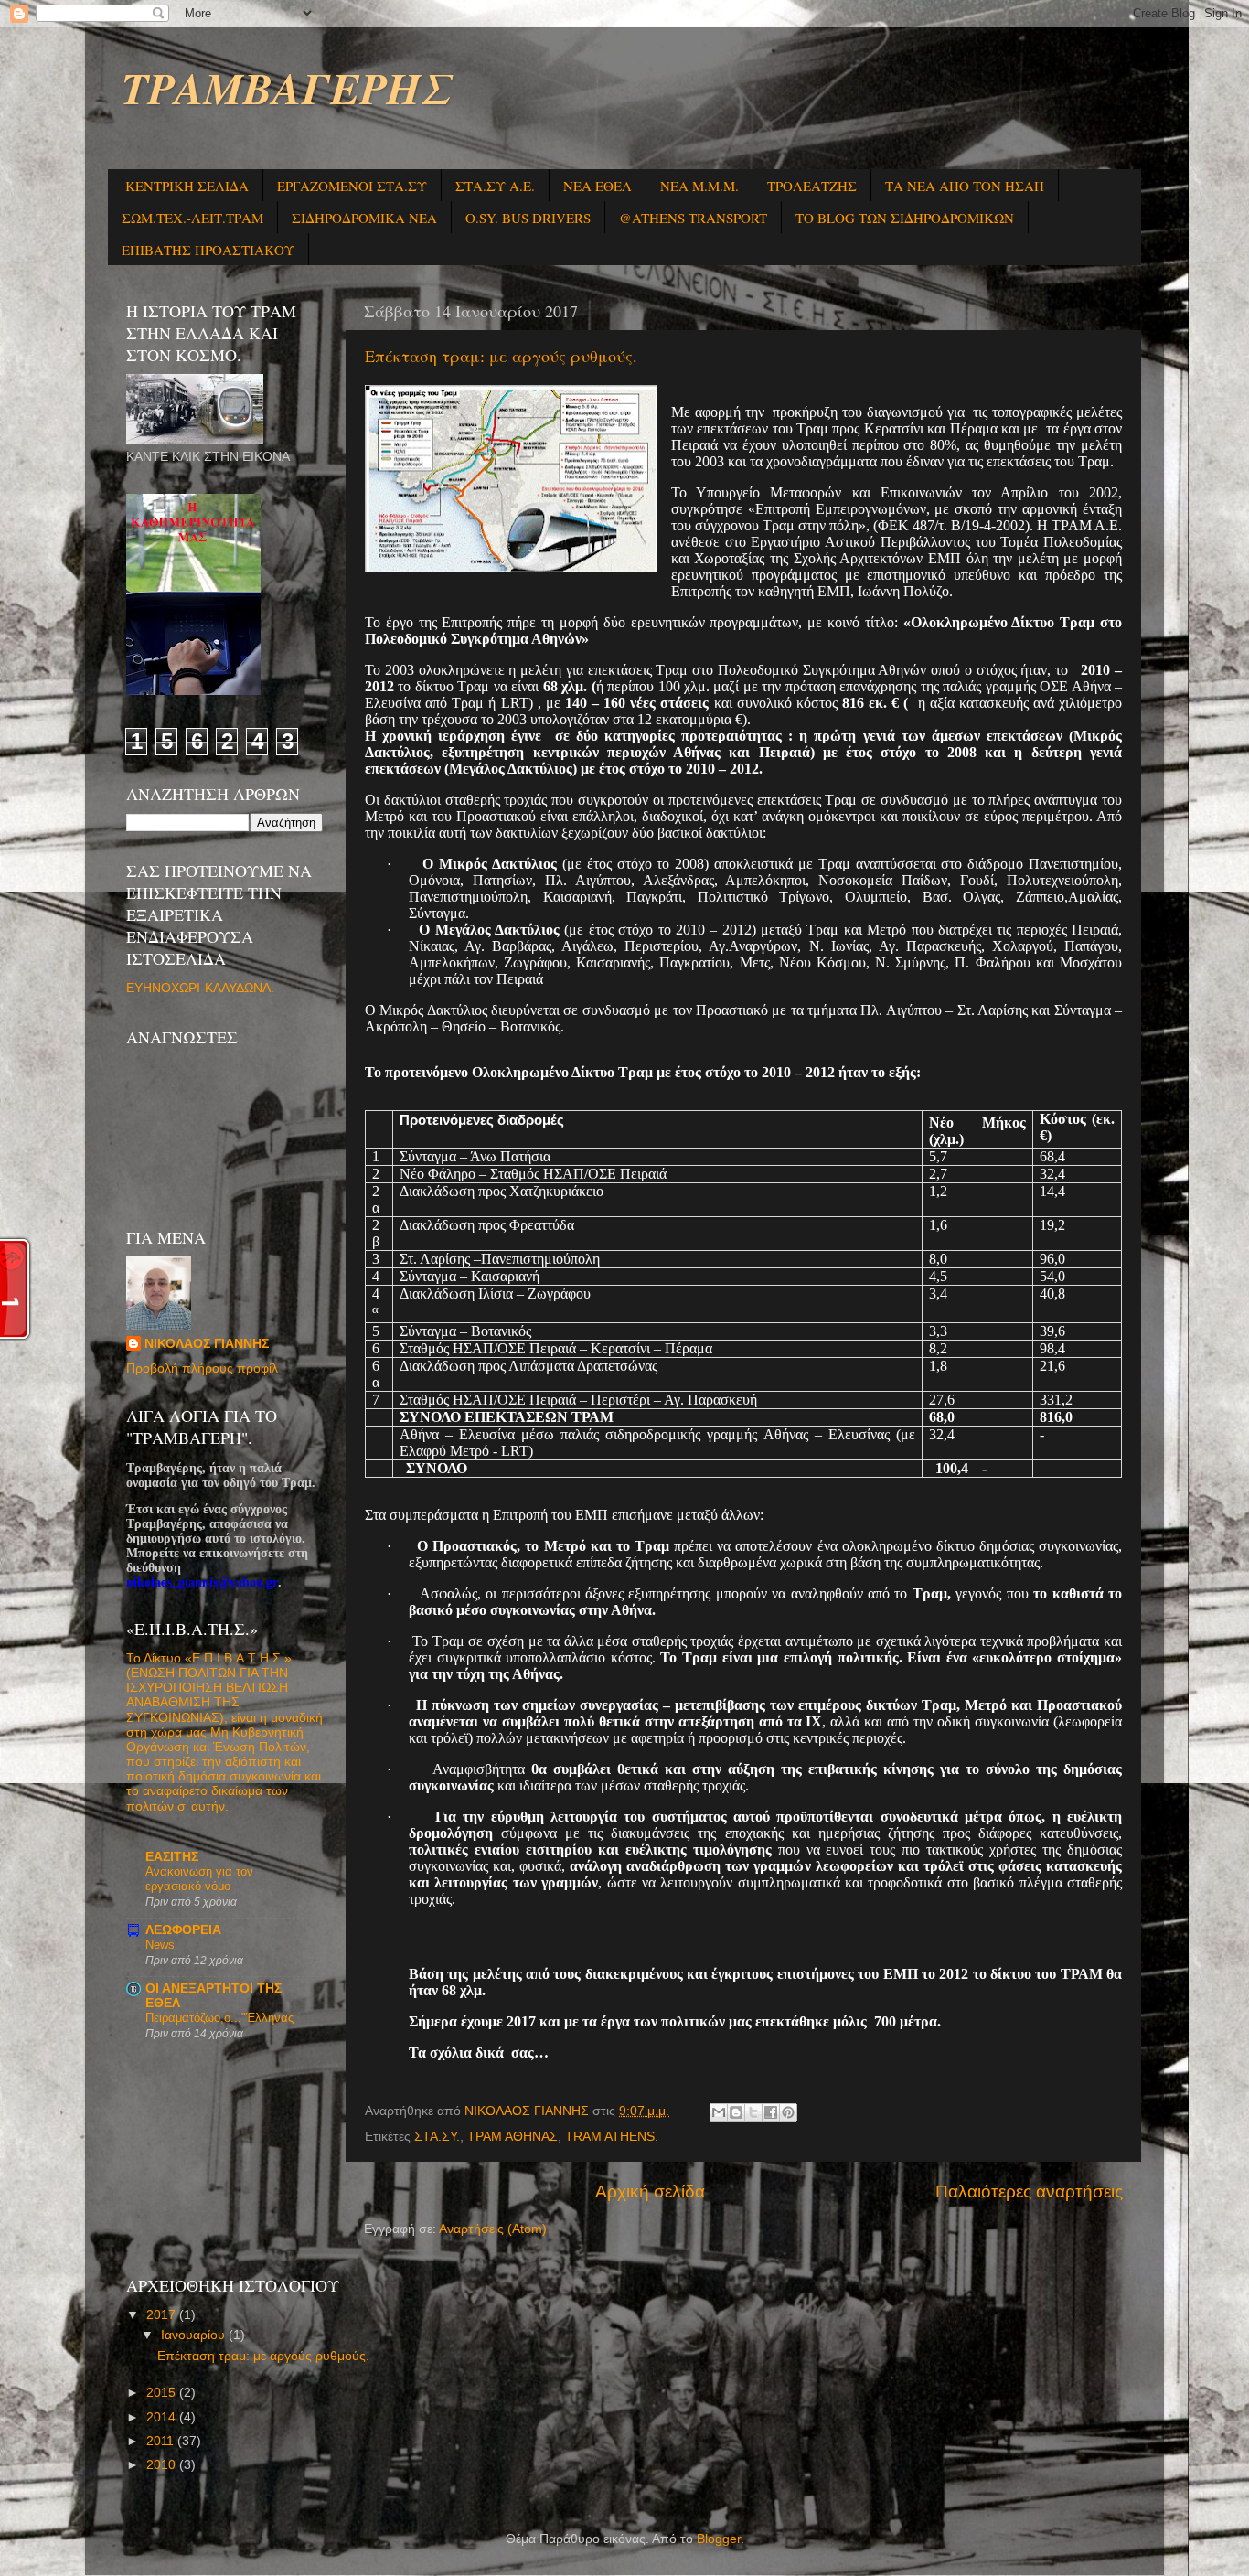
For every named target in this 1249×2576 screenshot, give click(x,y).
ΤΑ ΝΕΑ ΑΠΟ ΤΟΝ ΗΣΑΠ (965, 186)
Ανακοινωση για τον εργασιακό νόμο (199, 1879)
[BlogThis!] (736, 2112)
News (160, 1945)
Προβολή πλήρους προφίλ (202, 1368)
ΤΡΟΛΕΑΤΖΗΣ (812, 186)
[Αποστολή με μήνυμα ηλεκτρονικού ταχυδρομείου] (719, 2112)
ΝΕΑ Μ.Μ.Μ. (699, 186)
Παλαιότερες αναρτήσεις (1029, 2191)
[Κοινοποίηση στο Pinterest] (788, 2112)
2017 (163, 2315)
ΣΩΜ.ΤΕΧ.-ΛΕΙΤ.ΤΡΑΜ (192, 218)
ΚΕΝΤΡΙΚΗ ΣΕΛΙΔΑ (187, 186)
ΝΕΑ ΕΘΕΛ (598, 186)
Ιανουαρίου (195, 2335)
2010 (163, 2465)
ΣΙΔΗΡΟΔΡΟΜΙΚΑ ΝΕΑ (364, 218)
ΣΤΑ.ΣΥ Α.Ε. (495, 186)
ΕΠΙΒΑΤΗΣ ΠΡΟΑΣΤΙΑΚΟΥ (208, 250)
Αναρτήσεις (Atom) (493, 2229)
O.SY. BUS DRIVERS (528, 218)
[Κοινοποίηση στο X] (753, 2112)
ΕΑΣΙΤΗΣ (172, 1857)
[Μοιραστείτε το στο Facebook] (771, 2112)
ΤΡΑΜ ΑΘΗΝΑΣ (512, 2137)
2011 (162, 2441)
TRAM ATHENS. (612, 2137)
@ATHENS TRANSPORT (693, 218)
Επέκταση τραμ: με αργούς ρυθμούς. (501, 356)
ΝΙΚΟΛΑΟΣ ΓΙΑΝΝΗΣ (207, 1344)
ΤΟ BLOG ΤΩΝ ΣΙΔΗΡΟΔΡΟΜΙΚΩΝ (905, 218)
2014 (163, 2417)
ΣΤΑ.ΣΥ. (437, 2137)
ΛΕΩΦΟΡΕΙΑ (183, 1930)
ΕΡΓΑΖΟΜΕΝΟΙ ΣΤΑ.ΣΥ (352, 186)
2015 (163, 2393)
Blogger (719, 2539)
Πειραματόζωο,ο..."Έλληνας (219, 2018)
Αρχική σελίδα (650, 2191)
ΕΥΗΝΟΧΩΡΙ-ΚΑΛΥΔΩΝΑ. (200, 988)
